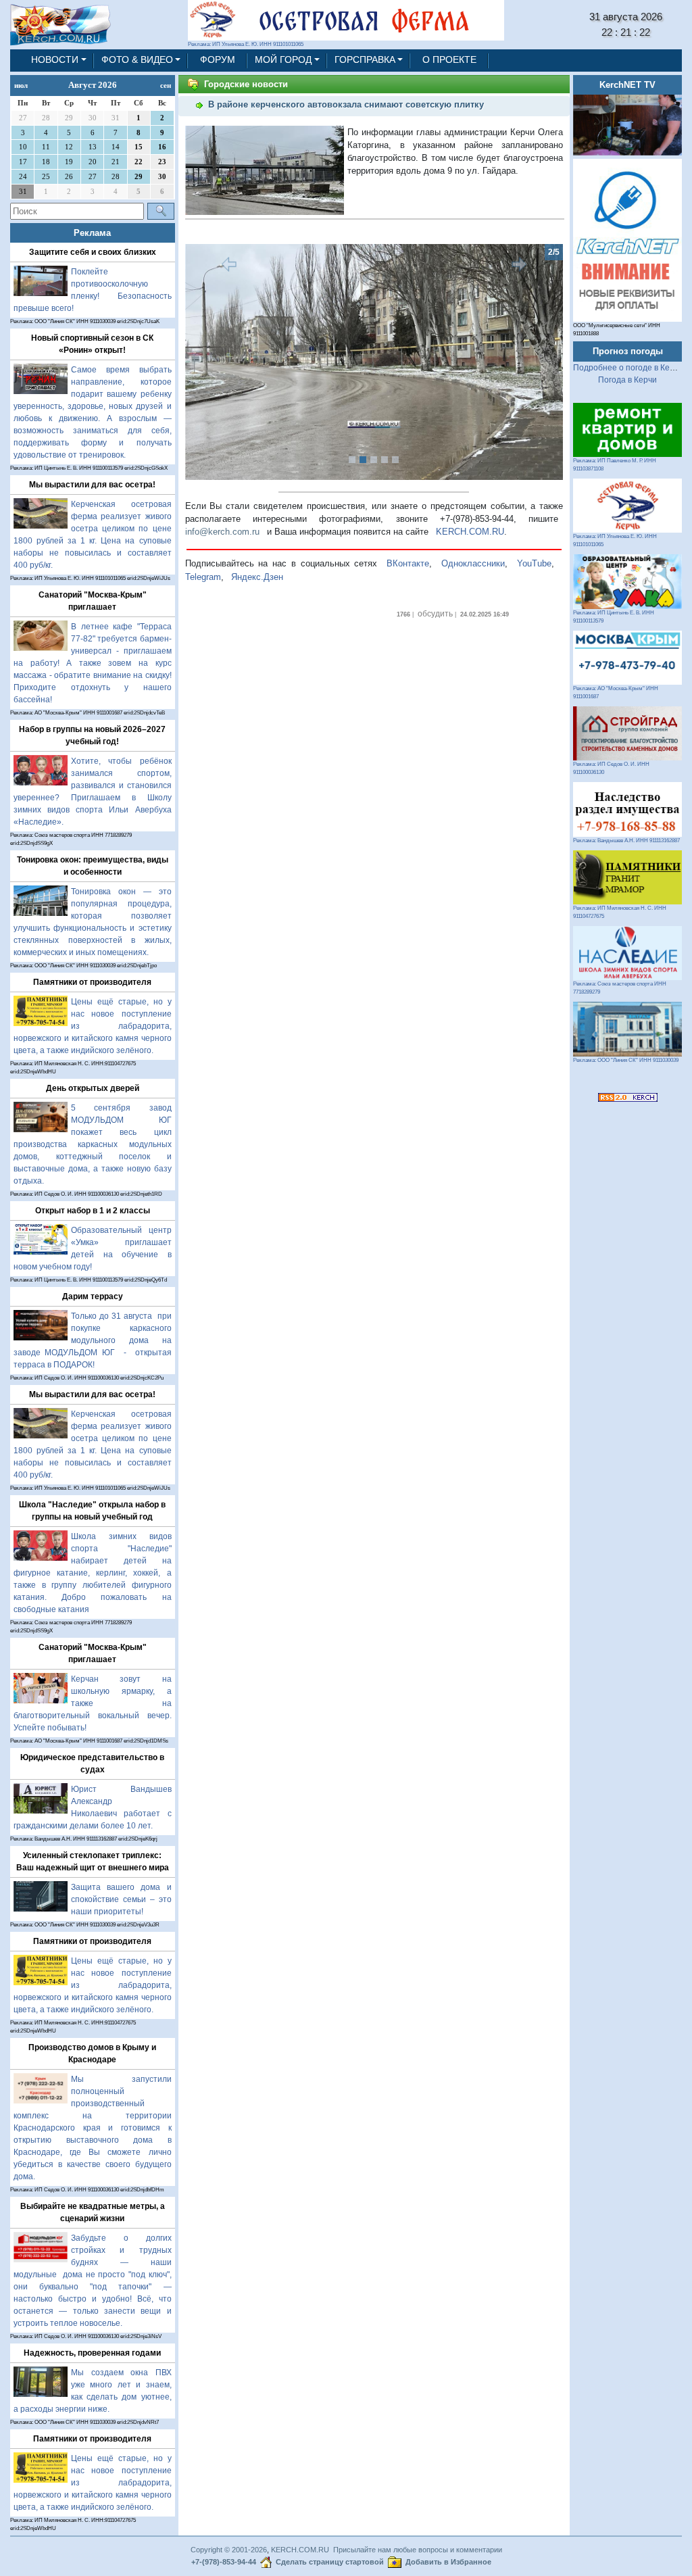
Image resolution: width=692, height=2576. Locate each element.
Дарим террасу (93, 1296)
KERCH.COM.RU (470, 532)
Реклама (92, 233)
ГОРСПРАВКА (365, 60)
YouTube (534, 563)
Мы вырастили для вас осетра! (92, 485)
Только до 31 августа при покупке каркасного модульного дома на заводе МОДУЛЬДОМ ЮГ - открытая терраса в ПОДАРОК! (93, 1340)
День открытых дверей (93, 1088)
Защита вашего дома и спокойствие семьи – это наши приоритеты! (121, 1899)
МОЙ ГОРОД (283, 60)
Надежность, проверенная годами (92, 2353)
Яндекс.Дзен (257, 577)
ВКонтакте (408, 563)
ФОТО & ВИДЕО (137, 60)
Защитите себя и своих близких (93, 252)
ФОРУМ (218, 60)
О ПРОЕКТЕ (449, 60)
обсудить (435, 614)
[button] (214, 362)
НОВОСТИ (55, 60)
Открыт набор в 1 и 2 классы (93, 1211)
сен (166, 85)
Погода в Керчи (627, 380)
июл (21, 85)
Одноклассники (473, 563)
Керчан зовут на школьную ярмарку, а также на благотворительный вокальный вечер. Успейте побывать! (93, 1703)
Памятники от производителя (92, 982)
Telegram (203, 577)
